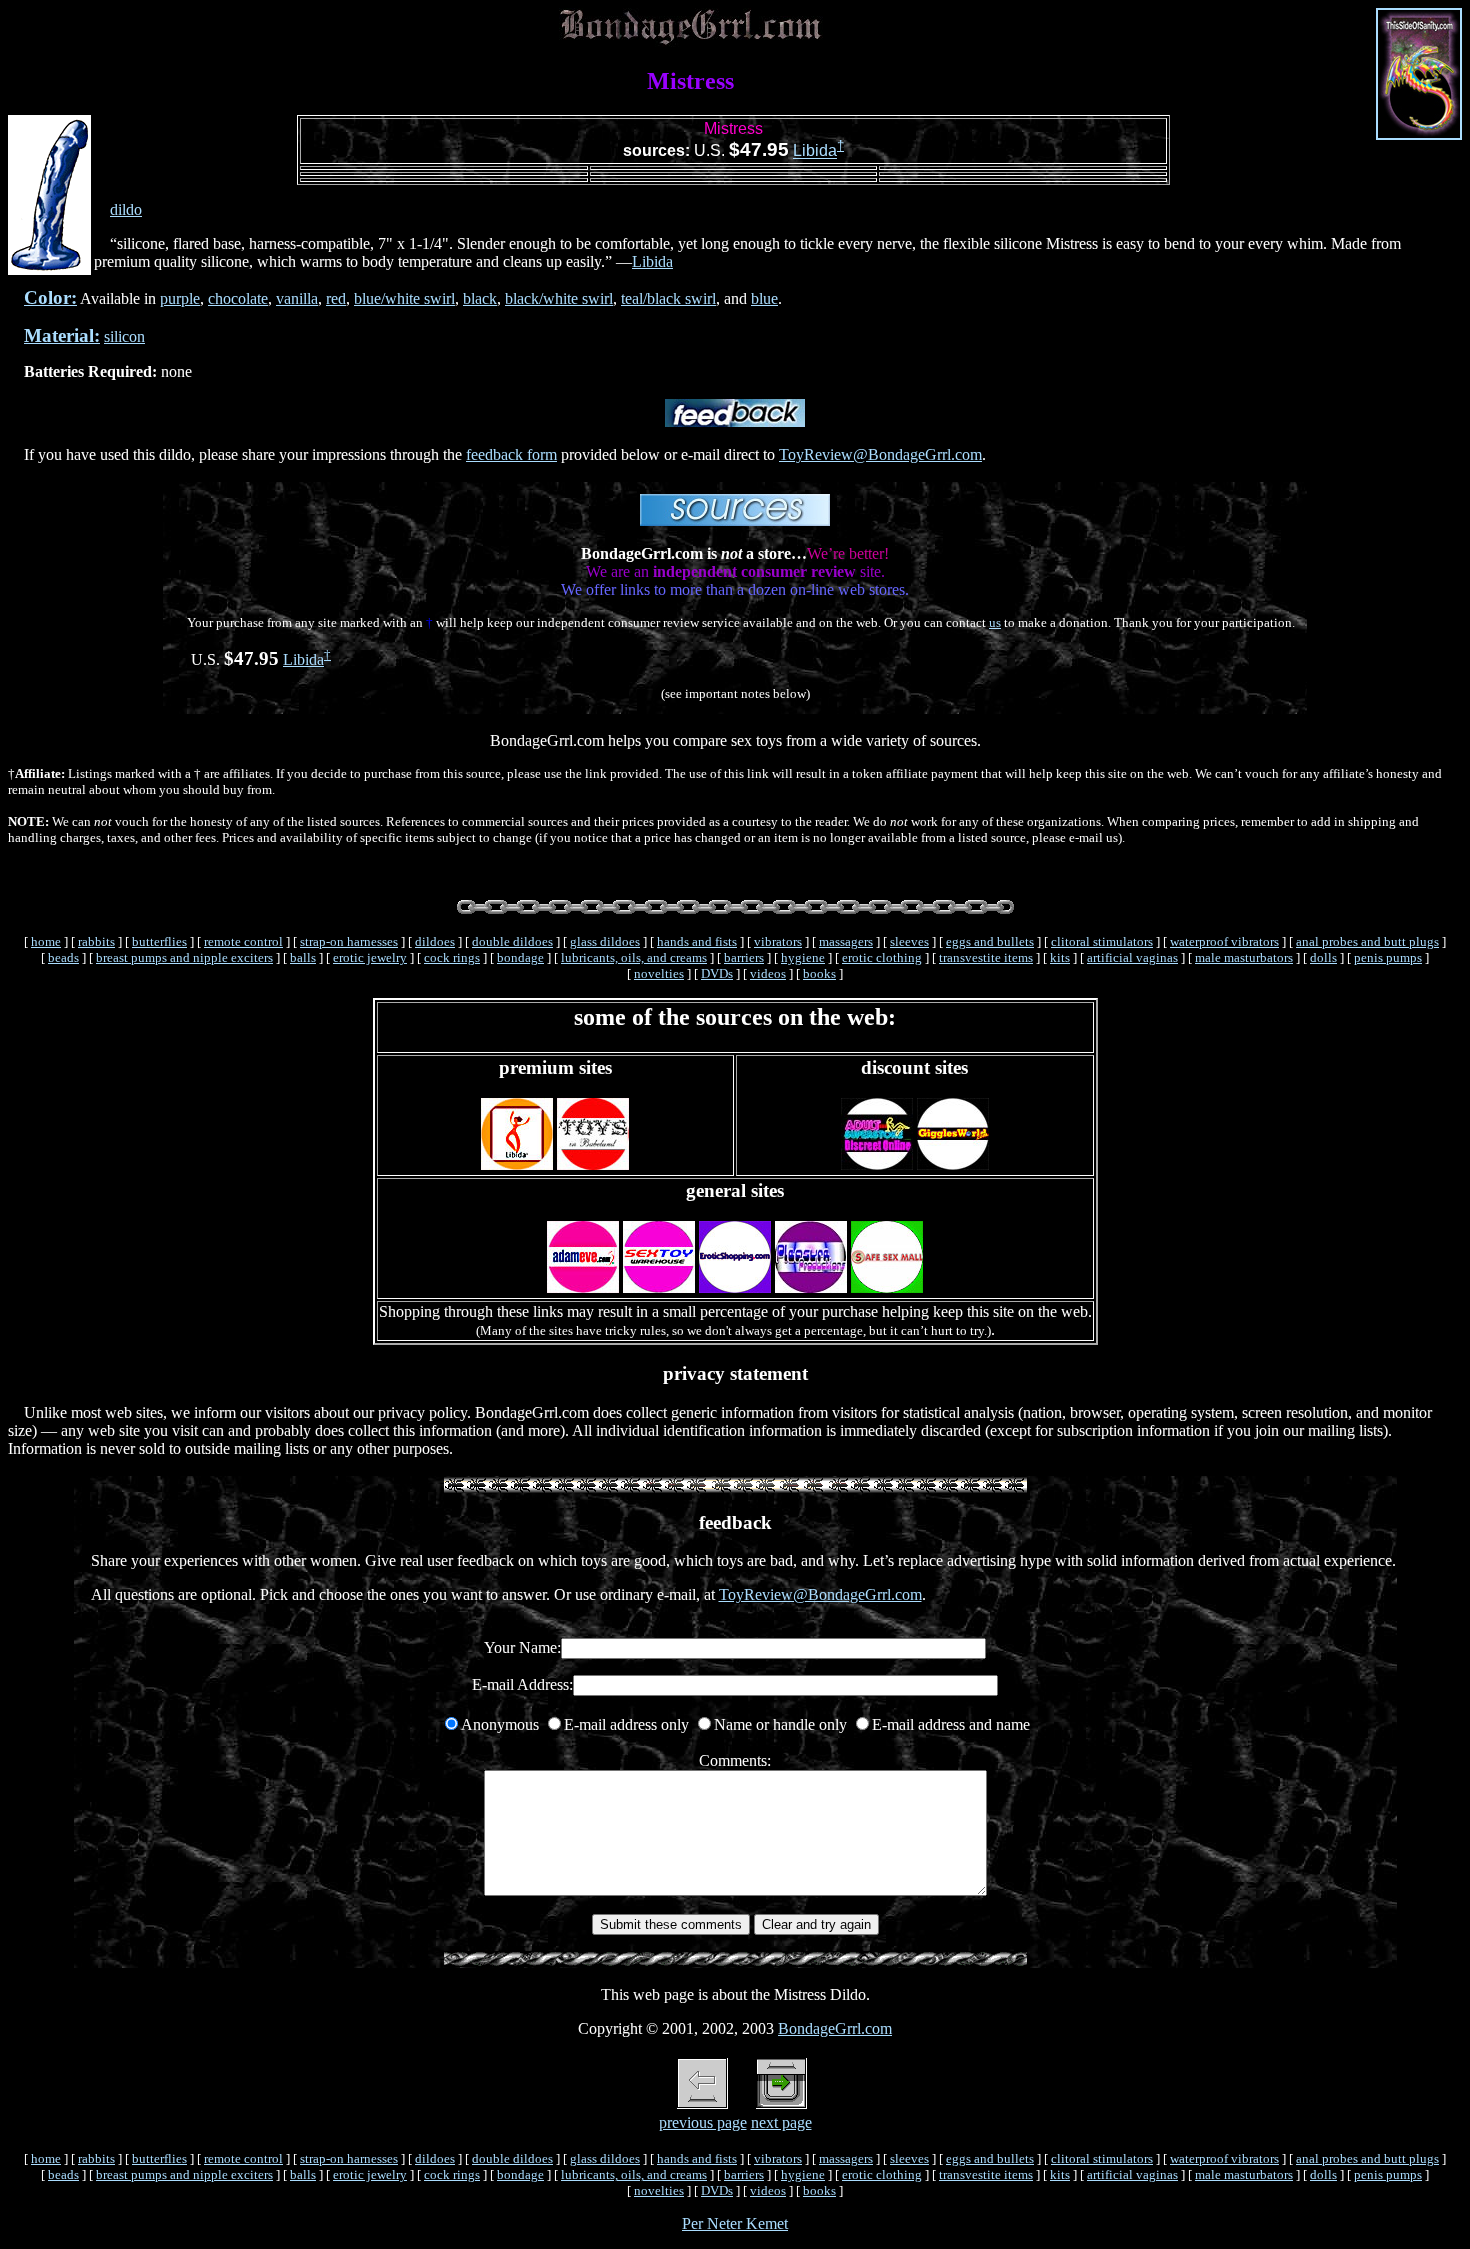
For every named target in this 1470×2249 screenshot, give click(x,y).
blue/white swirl (404, 298)
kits (1060, 957)
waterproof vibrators (1224, 941)
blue (764, 298)
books (819, 973)
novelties (659, 973)
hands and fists (697, 941)
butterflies (159, 941)
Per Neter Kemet (735, 2223)
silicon (124, 336)
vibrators (778, 941)
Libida (815, 151)
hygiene (803, 957)
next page (781, 2122)
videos (768, 973)
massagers (846, 941)
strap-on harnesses (349, 941)
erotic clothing (882, 957)
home (46, 941)
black (480, 298)
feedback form (511, 454)
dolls (1323, 957)
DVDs (717, 973)
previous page (703, 2122)
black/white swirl (559, 298)
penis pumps (1388, 957)
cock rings (452, 957)
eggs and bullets (990, 941)
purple (180, 298)
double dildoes (512, 941)
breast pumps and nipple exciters (184, 957)
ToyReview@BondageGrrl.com (880, 454)
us (995, 622)
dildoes (435, 941)
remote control (243, 941)
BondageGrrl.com (835, 2028)
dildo (126, 209)
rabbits (96, 941)
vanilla (297, 298)
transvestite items (986, 957)
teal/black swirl (668, 298)
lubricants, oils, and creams (634, 957)
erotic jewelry (370, 957)
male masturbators (1244, 957)
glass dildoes (605, 941)
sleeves (909, 941)
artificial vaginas (1132, 957)
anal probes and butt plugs (1367, 941)
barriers (744, 957)
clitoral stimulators (1102, 941)
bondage (520, 957)
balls (303, 957)
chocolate (238, 298)
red (336, 298)
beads (63, 957)
